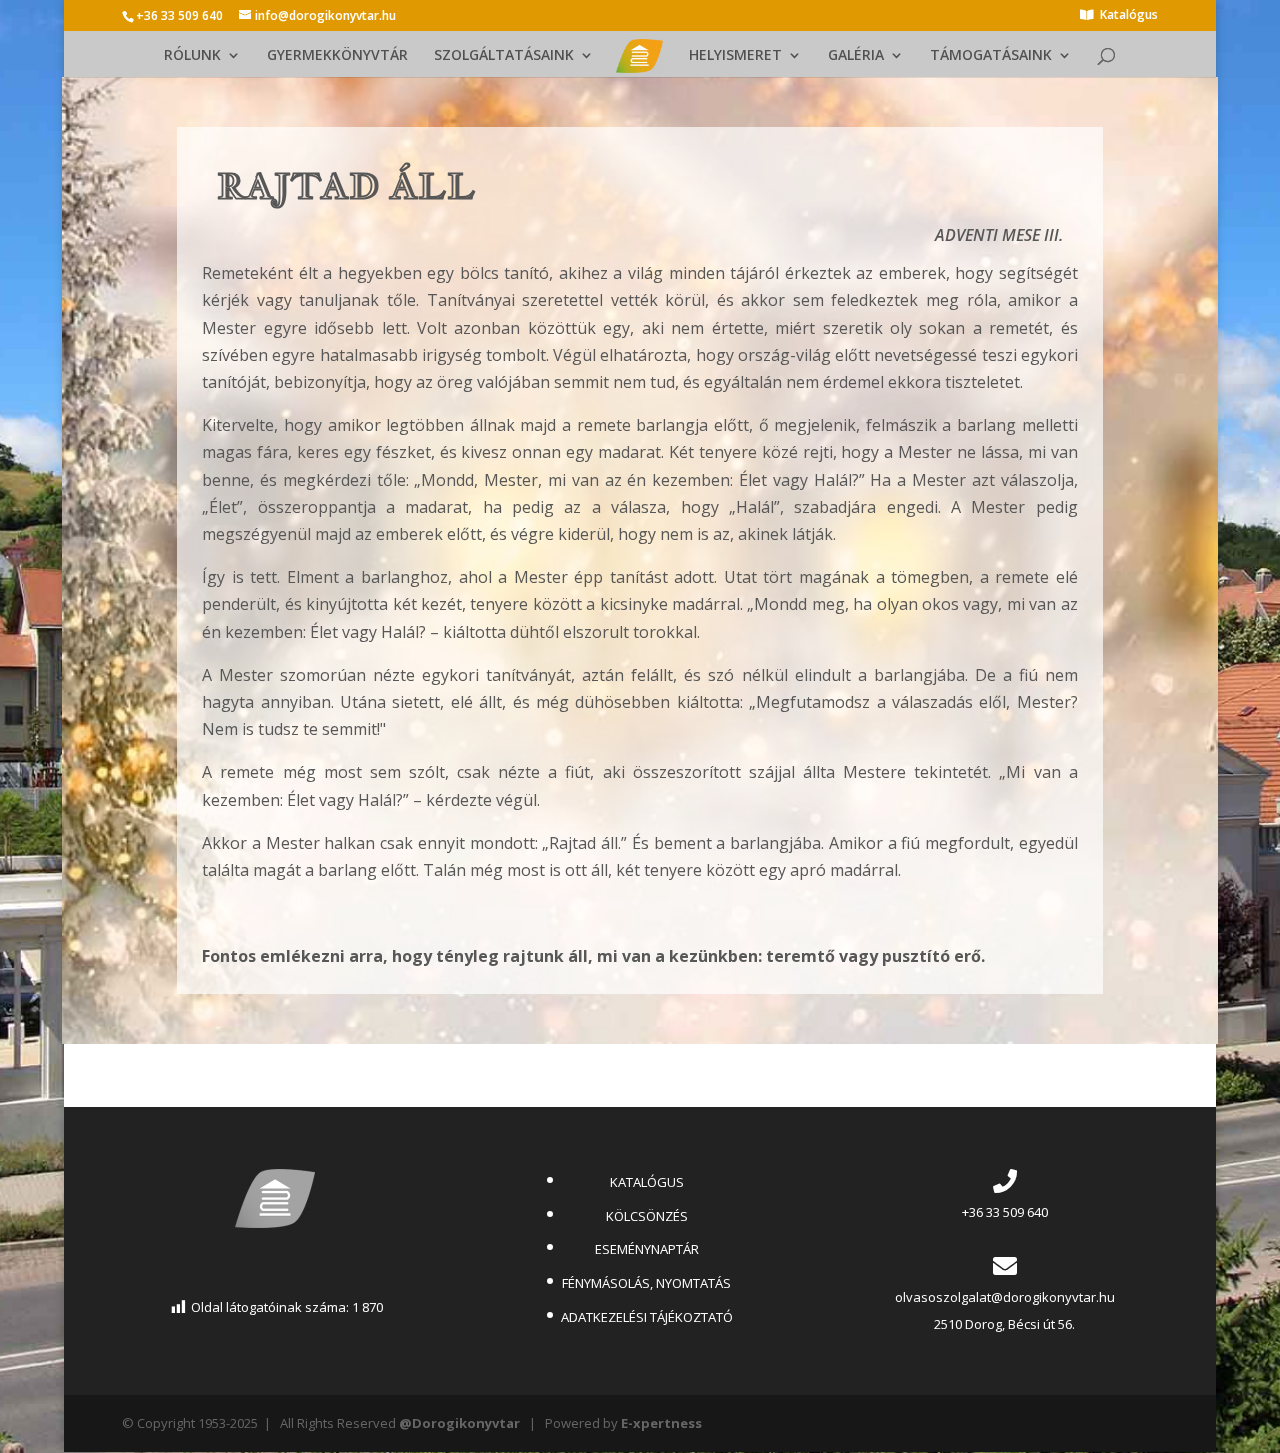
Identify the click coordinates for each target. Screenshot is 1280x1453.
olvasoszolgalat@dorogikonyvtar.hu (1005, 1297)
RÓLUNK (192, 56)
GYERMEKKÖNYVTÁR (337, 56)
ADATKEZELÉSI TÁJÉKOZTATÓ (647, 1317)
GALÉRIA (856, 56)
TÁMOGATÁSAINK (991, 56)
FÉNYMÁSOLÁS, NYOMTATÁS (646, 1283)
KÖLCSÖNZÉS (647, 1216)
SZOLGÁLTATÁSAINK (504, 56)
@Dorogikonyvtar (459, 1423)
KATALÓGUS (647, 1182)
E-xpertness (661, 1423)
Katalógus (1129, 16)
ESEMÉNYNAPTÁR (647, 1249)
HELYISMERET (735, 56)
